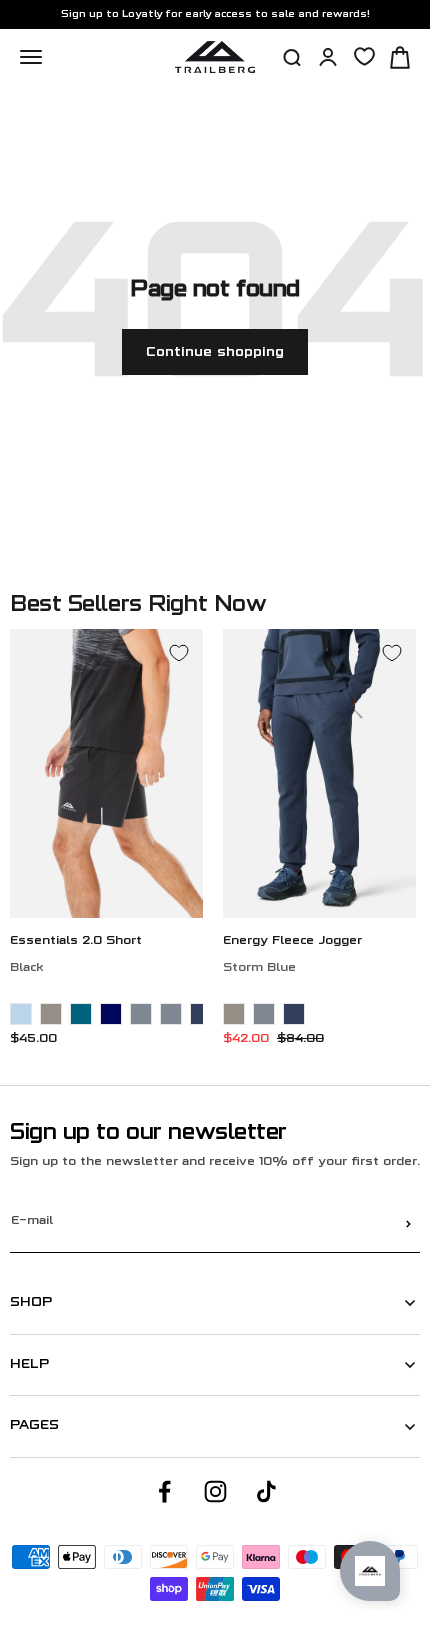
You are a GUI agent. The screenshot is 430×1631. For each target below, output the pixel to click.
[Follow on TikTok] (266, 1491)
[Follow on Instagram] (215, 1491)
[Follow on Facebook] (164, 1491)
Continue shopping (215, 352)
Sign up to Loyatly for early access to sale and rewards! (215, 14)
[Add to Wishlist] (179, 653)
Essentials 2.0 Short (76, 941)
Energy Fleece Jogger (292, 941)
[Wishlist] (364, 56)
